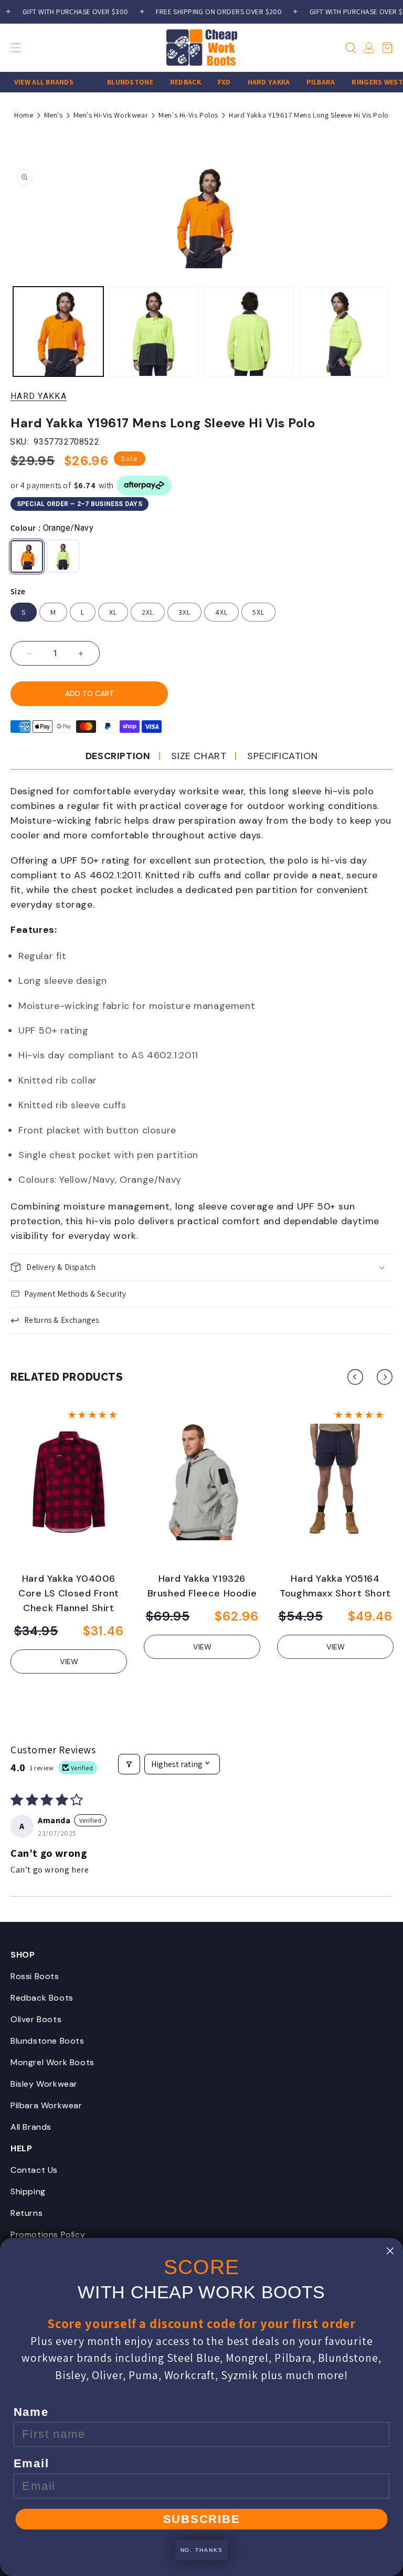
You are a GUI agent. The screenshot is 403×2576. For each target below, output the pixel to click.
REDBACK (171, 82)
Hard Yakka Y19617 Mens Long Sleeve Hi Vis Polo (309, 115)
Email (31, 2464)
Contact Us (34, 2170)
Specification (282, 756)
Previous (355, 1377)
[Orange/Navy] (27, 556)
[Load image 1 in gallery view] (58, 332)
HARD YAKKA (255, 82)
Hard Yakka (39, 396)
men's (54, 115)
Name (31, 2412)
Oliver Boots (36, 2019)
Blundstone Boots (47, 2041)
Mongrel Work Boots (52, 2062)
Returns (26, 2213)
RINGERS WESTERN (370, 82)
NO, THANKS (202, 2550)
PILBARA (306, 82)
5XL (258, 612)
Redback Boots (42, 1998)
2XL (148, 612)
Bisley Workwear (44, 2084)
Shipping (28, 2191)
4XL (221, 612)
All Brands (31, 2127)
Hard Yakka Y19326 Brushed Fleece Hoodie (202, 1586)
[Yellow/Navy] (63, 556)
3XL (184, 612)
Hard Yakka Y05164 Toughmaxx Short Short (335, 1586)
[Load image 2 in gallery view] (154, 332)
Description (118, 756)
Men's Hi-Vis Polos (188, 115)
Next (385, 1377)
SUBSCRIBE (202, 2519)
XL (113, 612)
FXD (210, 82)
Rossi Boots (35, 1976)
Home (24, 115)
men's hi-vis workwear (111, 115)
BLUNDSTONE (116, 82)
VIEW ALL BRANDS (30, 82)
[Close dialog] (390, 2251)
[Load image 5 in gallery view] (344, 332)
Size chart (199, 756)
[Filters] (129, 1764)
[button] (34, 48)
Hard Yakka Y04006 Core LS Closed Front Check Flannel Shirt (69, 1593)
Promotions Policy (48, 2235)
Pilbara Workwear (46, 2105)
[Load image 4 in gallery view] (249, 332)
